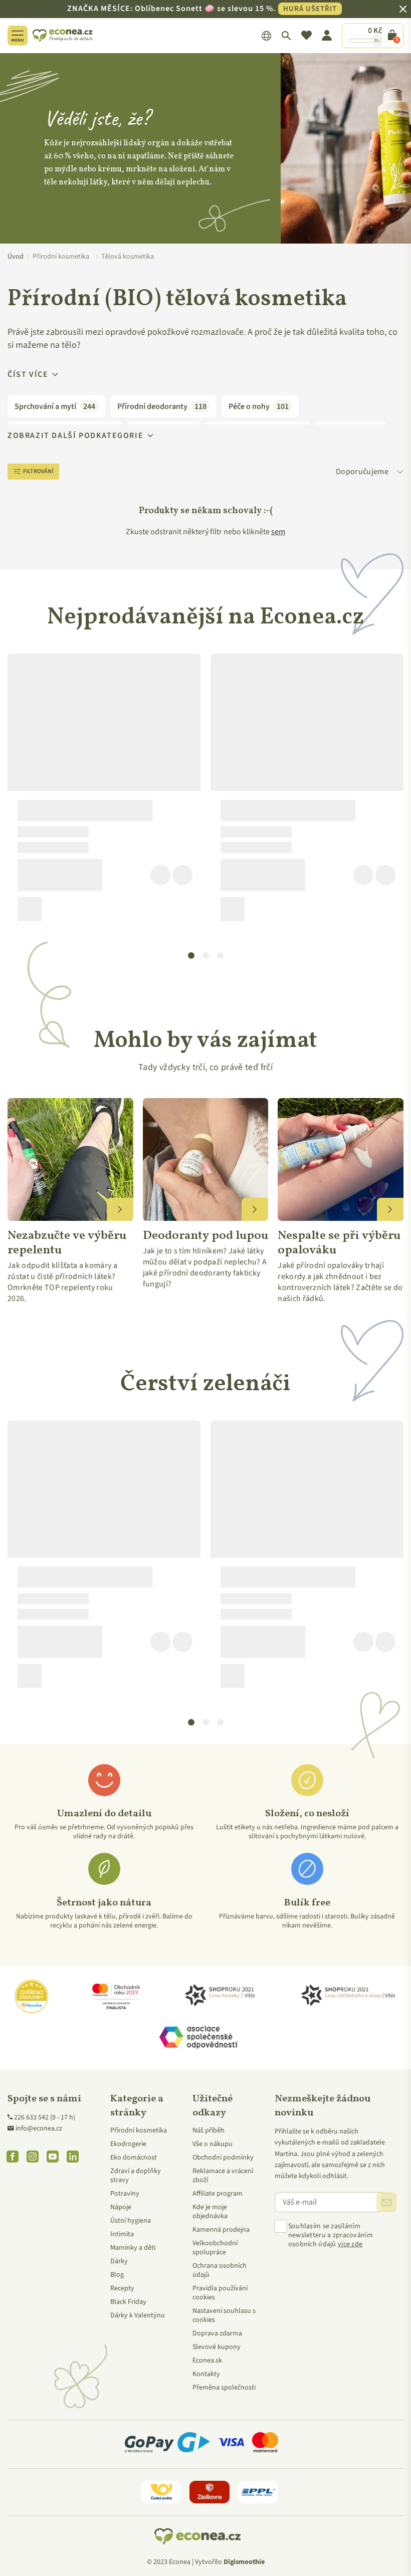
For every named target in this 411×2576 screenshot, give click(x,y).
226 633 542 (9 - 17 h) (45, 2117)
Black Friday (128, 2302)
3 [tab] (221, 956)
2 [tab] (206, 956)
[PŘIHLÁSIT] (386, 2202)
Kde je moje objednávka (210, 2212)
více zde (350, 2244)
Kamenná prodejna (221, 2230)
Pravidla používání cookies (220, 2293)
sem (278, 532)
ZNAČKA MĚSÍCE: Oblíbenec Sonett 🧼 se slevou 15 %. (202, 9)
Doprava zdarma (217, 2333)
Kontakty (206, 2374)
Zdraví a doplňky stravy (136, 2176)
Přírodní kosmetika (139, 2130)
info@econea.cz (39, 2128)
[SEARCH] (286, 36)
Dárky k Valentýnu (138, 2315)
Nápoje (121, 2207)
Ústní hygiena (131, 2221)
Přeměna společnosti (224, 2388)
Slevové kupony (217, 2347)
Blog (117, 2275)
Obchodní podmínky (223, 2158)
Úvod (16, 257)
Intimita (122, 2234)
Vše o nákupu (213, 2144)
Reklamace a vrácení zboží (223, 2176)
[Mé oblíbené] (306, 36)
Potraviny (125, 2194)
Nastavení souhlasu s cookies (224, 2315)
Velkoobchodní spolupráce (215, 2248)
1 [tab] (191, 956)
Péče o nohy (259, 406)
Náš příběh (209, 2130)
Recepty (122, 2288)
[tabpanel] (104, 791)
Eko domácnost (134, 2158)
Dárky (119, 2261)
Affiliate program (218, 2194)
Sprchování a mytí (55, 406)
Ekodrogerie (128, 2144)
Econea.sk (207, 2360)
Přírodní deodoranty (162, 406)
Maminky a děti (133, 2248)
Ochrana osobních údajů (220, 2270)
